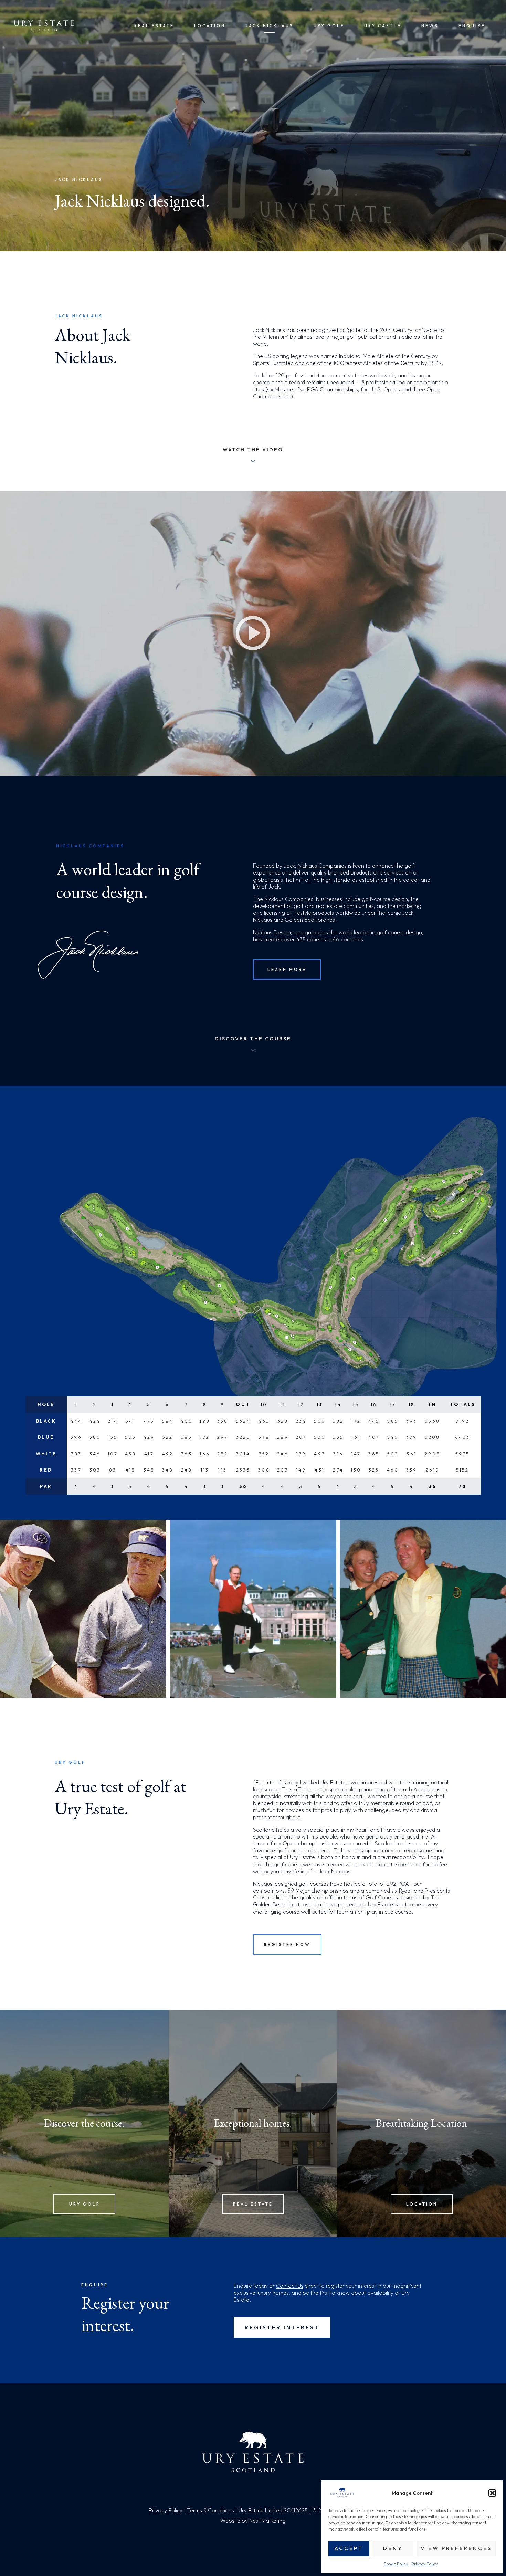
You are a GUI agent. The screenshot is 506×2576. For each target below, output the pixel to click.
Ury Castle (383, 26)
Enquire (472, 26)
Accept (349, 2548)
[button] (492, 2493)
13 (320, 1404)
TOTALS (463, 1404)
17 (393, 1404)
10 (264, 1404)
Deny (393, 2548)
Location (210, 26)
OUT (243, 1404)
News (430, 26)
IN (433, 1404)
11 (283, 1404)
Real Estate (154, 26)
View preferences (456, 2548)
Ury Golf (329, 26)
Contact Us (290, 2286)
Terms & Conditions (210, 2510)
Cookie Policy (396, 2564)
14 (338, 1404)
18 (412, 1404)
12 (301, 1404)
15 (356, 1404)
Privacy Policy (424, 2564)
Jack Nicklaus (270, 26)
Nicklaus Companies (322, 866)
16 (374, 1404)
